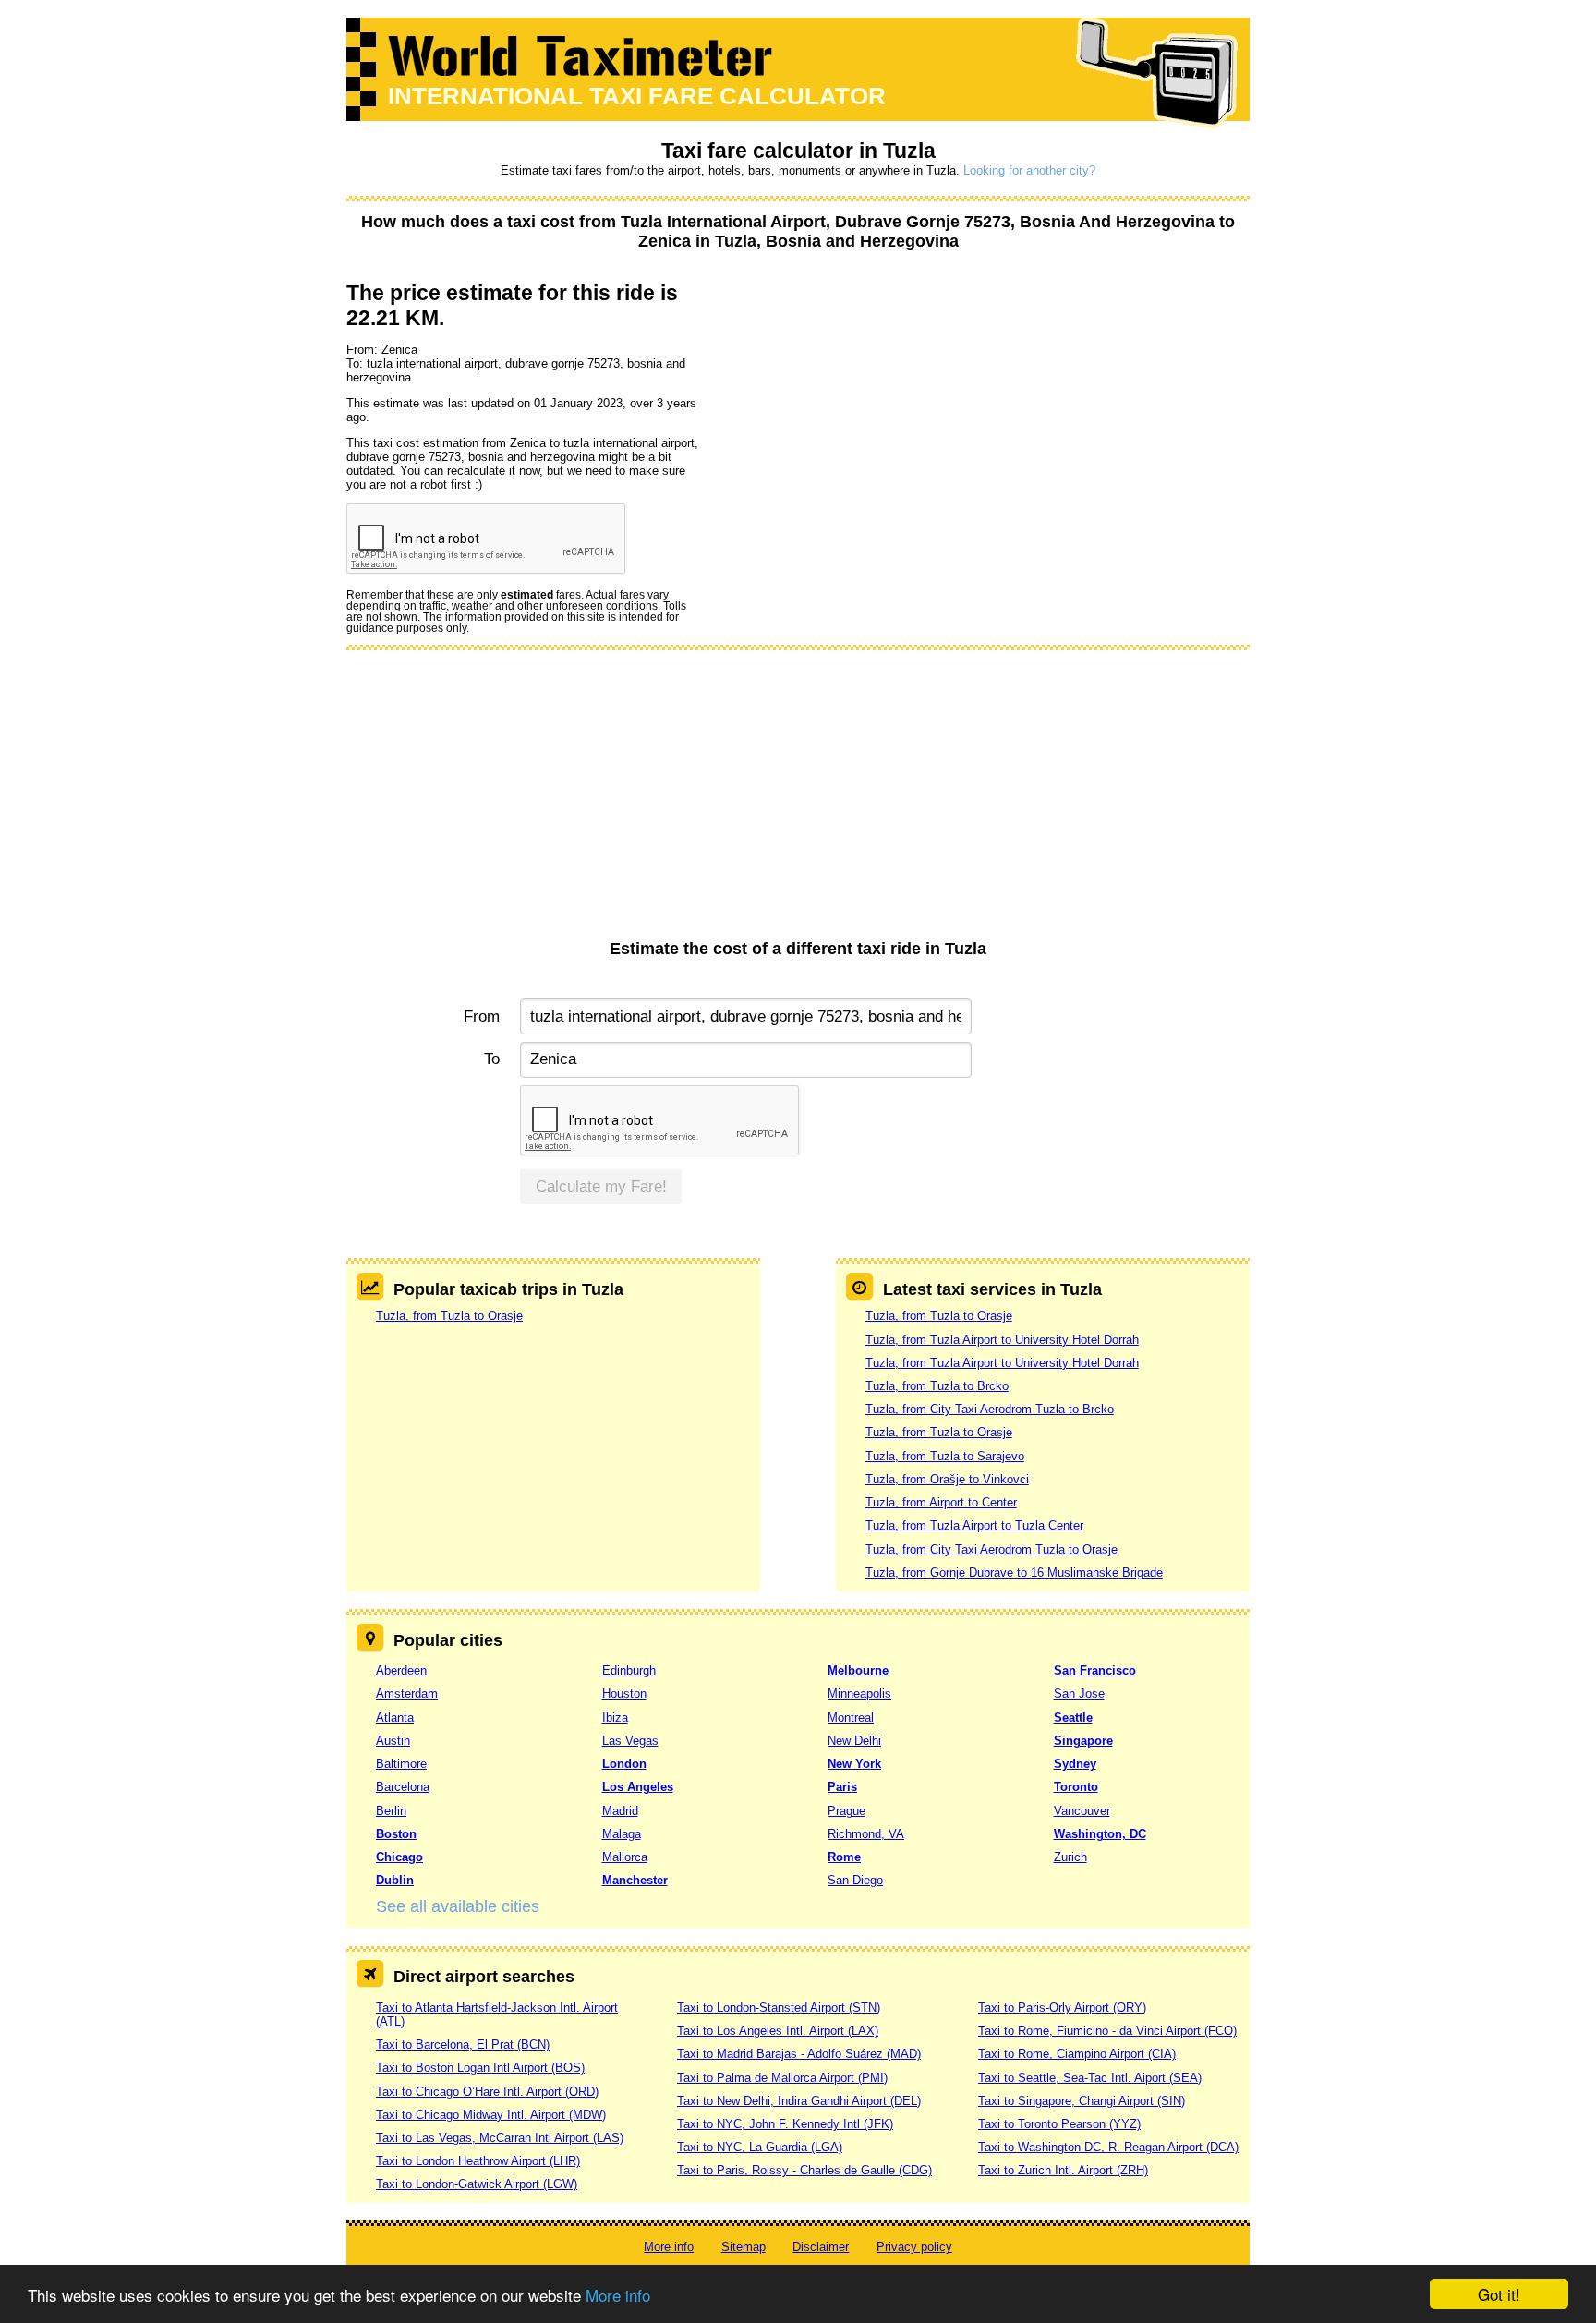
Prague (846, 1811)
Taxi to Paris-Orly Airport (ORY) (1062, 2008)
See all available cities (458, 1906)
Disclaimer (821, 2247)
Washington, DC (1100, 1834)
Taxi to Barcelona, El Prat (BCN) (463, 2045)
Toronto (1076, 1787)
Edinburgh (629, 1670)
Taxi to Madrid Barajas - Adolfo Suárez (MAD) (799, 2054)
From (482, 1016)
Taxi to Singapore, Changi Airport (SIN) (1082, 2101)
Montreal (851, 1718)
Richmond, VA (866, 1834)
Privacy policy (914, 2247)
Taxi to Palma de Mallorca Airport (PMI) (782, 2078)
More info (618, 2295)
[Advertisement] (798, 801)
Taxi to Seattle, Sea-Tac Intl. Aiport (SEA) (1090, 2078)
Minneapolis (859, 1694)
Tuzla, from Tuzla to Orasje (449, 1316)
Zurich (1070, 1857)
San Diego (855, 1880)
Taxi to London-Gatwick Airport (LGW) (477, 2184)
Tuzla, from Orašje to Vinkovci (947, 1479)
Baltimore (401, 1764)
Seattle (1073, 1718)
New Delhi (854, 1741)
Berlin (391, 1811)
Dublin (395, 1880)
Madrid (620, 1811)
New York (854, 1764)
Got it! (1499, 2294)
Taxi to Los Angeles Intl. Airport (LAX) (778, 2031)
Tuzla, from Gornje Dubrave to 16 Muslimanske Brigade (1014, 1573)
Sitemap (744, 2247)
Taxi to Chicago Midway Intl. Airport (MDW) (491, 2115)
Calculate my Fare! (601, 1186)
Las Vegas (630, 1741)
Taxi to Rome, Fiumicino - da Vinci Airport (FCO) (1107, 2031)
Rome (844, 1857)
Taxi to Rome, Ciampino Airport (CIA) (1077, 2054)
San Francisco (1095, 1670)
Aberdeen (401, 1670)
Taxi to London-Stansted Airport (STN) (779, 2008)
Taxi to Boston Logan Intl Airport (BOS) (480, 2068)
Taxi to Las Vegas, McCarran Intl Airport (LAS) (500, 2138)
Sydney (1075, 1764)
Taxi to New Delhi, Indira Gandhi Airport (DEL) (799, 2101)
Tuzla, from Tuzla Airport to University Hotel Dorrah (1002, 1340)
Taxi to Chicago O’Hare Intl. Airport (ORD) (487, 2092)
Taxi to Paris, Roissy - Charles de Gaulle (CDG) (804, 2170)
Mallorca (625, 1857)
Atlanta (395, 1718)
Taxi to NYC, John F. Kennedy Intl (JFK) (785, 2124)
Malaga (622, 1834)
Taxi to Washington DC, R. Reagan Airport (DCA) (1108, 2147)
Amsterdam (407, 1694)
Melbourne (858, 1670)
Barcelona (403, 1787)
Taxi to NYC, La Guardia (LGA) (760, 2147)
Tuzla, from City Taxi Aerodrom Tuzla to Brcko (990, 1409)
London (624, 1764)
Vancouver (1082, 1811)
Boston (396, 1834)
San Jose (1079, 1694)
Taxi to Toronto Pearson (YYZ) (1059, 2124)
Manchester (635, 1880)
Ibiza (615, 1718)
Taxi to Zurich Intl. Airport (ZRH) (1063, 2170)
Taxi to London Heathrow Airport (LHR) (478, 2161)
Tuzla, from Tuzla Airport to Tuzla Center (974, 1525)
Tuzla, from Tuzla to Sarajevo (945, 1456)
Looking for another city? (1029, 170)
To (492, 1059)
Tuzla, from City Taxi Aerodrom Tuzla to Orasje (991, 1549)
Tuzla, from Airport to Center (941, 1502)
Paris (842, 1787)
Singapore (1083, 1741)
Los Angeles (638, 1787)
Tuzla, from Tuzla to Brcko (937, 1386)
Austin (393, 1741)
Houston (624, 1694)
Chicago (399, 1857)
